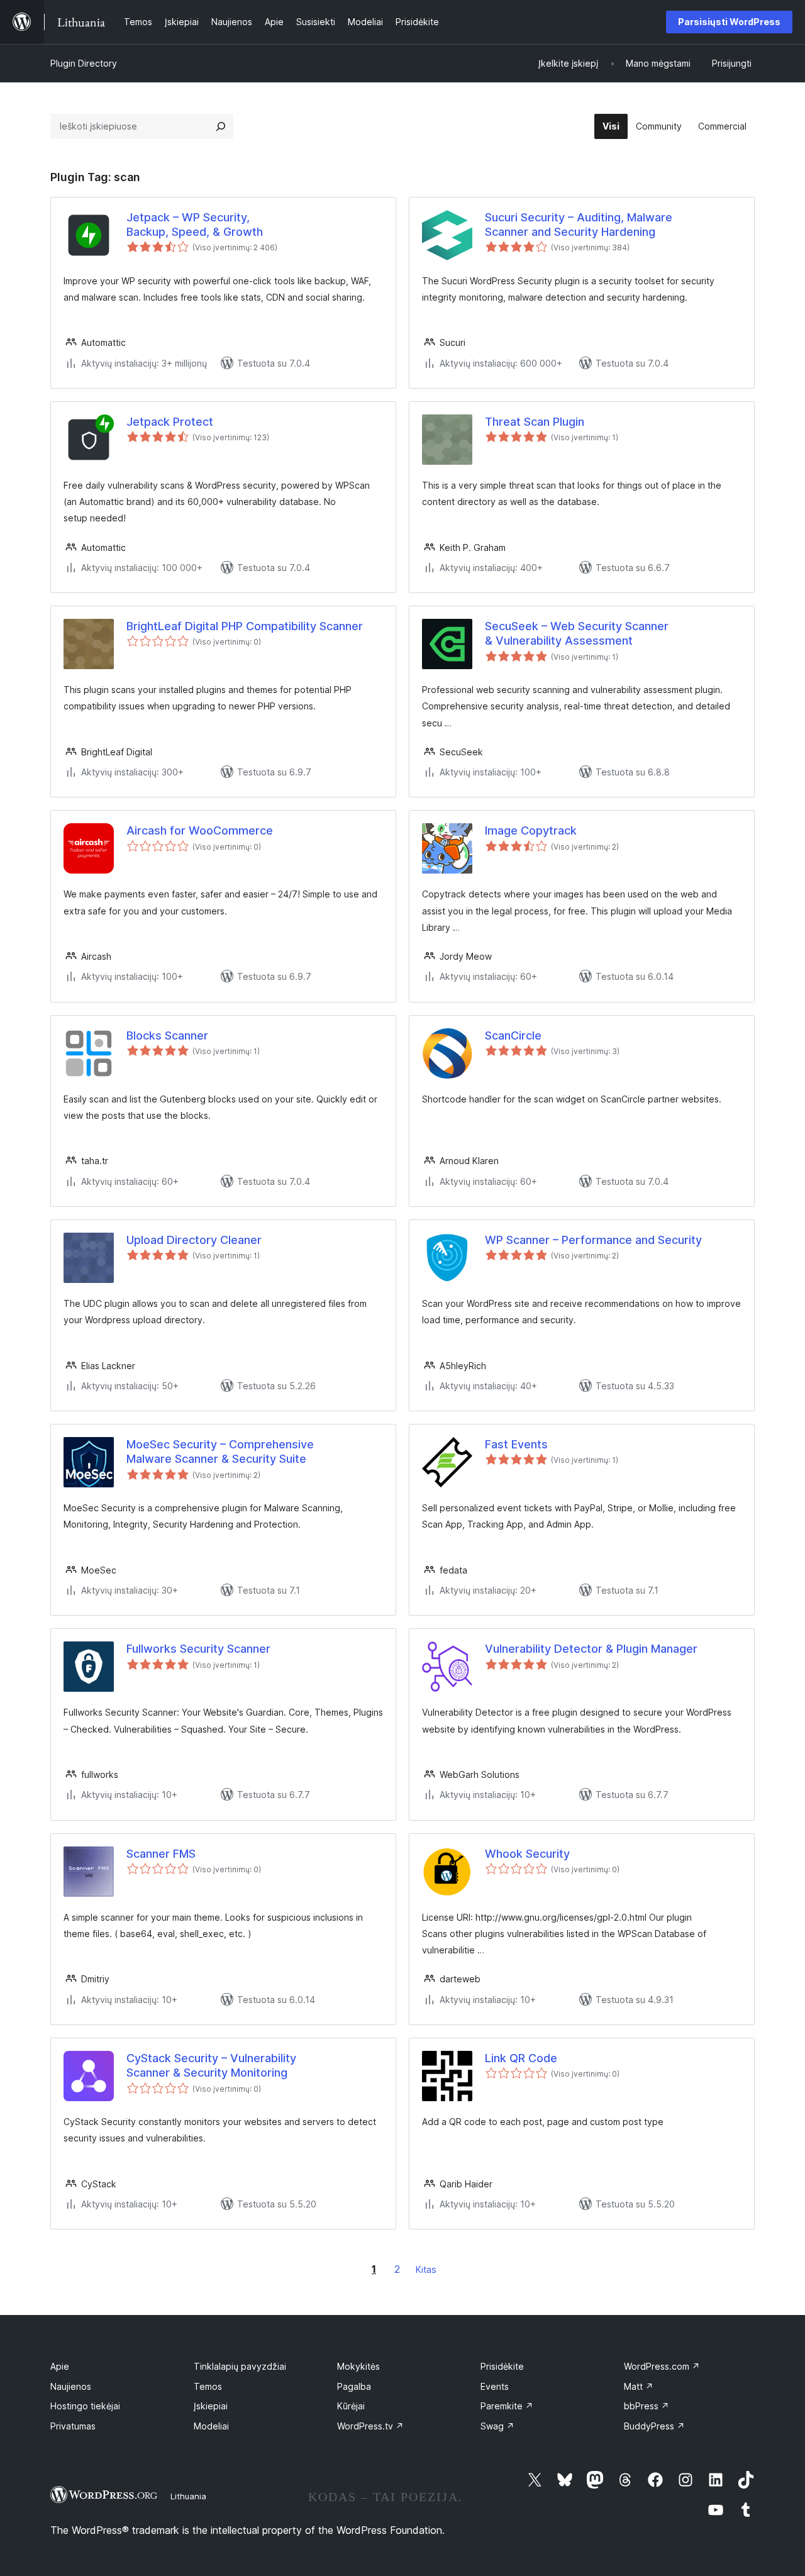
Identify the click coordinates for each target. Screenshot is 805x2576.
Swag (497, 2426)
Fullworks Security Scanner (198, 1649)
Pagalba (354, 2386)
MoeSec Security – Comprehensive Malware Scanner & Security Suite (220, 1452)
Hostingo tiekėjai (85, 2406)
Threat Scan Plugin (535, 422)
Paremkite (507, 2406)
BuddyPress (654, 2426)
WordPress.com (662, 2366)
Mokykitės (358, 2366)
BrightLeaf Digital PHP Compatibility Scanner (245, 626)
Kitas (426, 2269)
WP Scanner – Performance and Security (593, 1240)
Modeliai (211, 2426)
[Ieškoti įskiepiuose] (221, 126)
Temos (208, 2386)
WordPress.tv (370, 2426)
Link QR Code (521, 2058)
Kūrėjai (351, 2406)
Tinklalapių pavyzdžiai (240, 2366)
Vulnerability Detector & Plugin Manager (591, 1649)
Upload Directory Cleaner (194, 1240)
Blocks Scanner (167, 1035)
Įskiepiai (211, 2406)
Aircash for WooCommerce (200, 830)
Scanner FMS (161, 1854)
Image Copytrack (531, 830)
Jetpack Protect (170, 422)
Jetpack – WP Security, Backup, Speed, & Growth (195, 225)
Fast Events (516, 1444)
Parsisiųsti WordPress (729, 22)
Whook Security (527, 1854)
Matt (639, 2386)
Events (495, 2386)
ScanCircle (513, 1035)
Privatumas (73, 2426)
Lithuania (188, 2496)
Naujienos (71, 2386)
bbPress (647, 2406)
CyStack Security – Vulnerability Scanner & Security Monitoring (211, 2065)
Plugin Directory (84, 63)
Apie (60, 2366)
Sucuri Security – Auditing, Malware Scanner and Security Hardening (579, 225)
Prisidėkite (502, 2366)
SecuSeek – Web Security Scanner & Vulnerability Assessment (577, 633)
